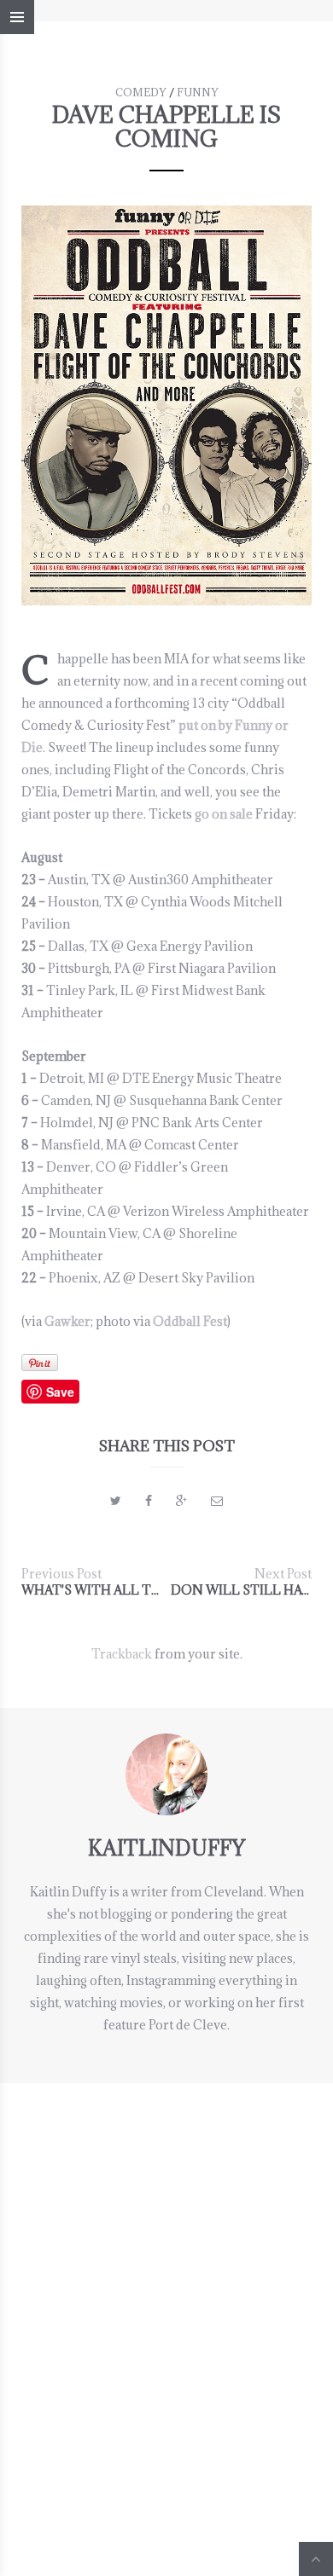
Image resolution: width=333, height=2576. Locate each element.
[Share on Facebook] (149, 1500)
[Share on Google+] (181, 1500)
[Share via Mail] (217, 1500)
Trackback (122, 1654)
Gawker (67, 1321)
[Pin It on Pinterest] (40, 1363)
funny (198, 92)
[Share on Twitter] (116, 1500)
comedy (141, 92)
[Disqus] (166, 2296)
